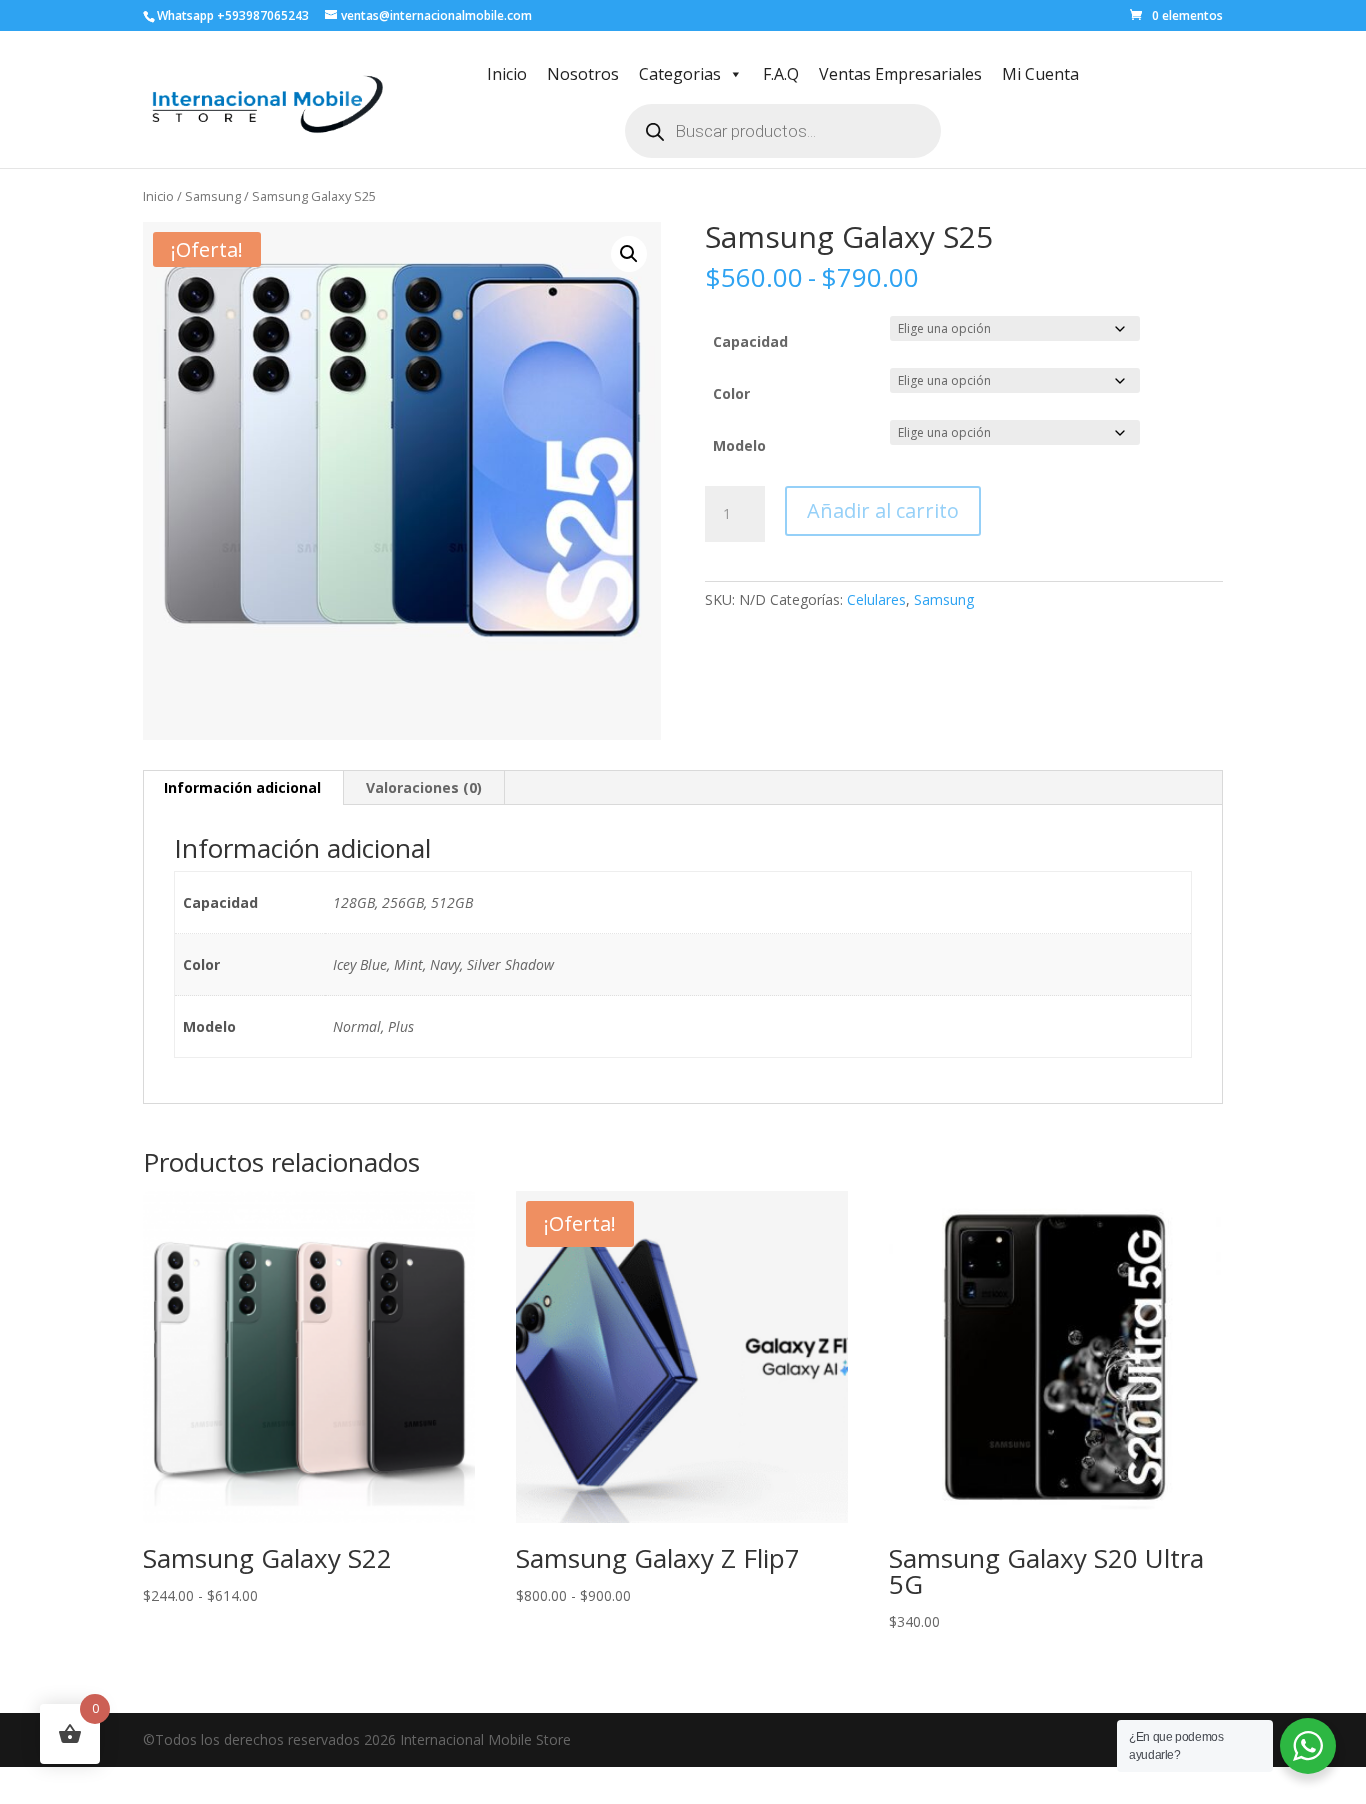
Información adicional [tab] (242, 787)
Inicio (507, 74)
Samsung (213, 196)
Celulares (876, 599)
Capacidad (750, 341)
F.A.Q (781, 74)
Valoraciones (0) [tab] (424, 787)
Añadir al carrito (883, 510)
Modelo (739, 445)
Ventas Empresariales (900, 74)
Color (731, 393)
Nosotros (583, 74)
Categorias (680, 74)
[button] (629, 254)
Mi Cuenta (1040, 74)
